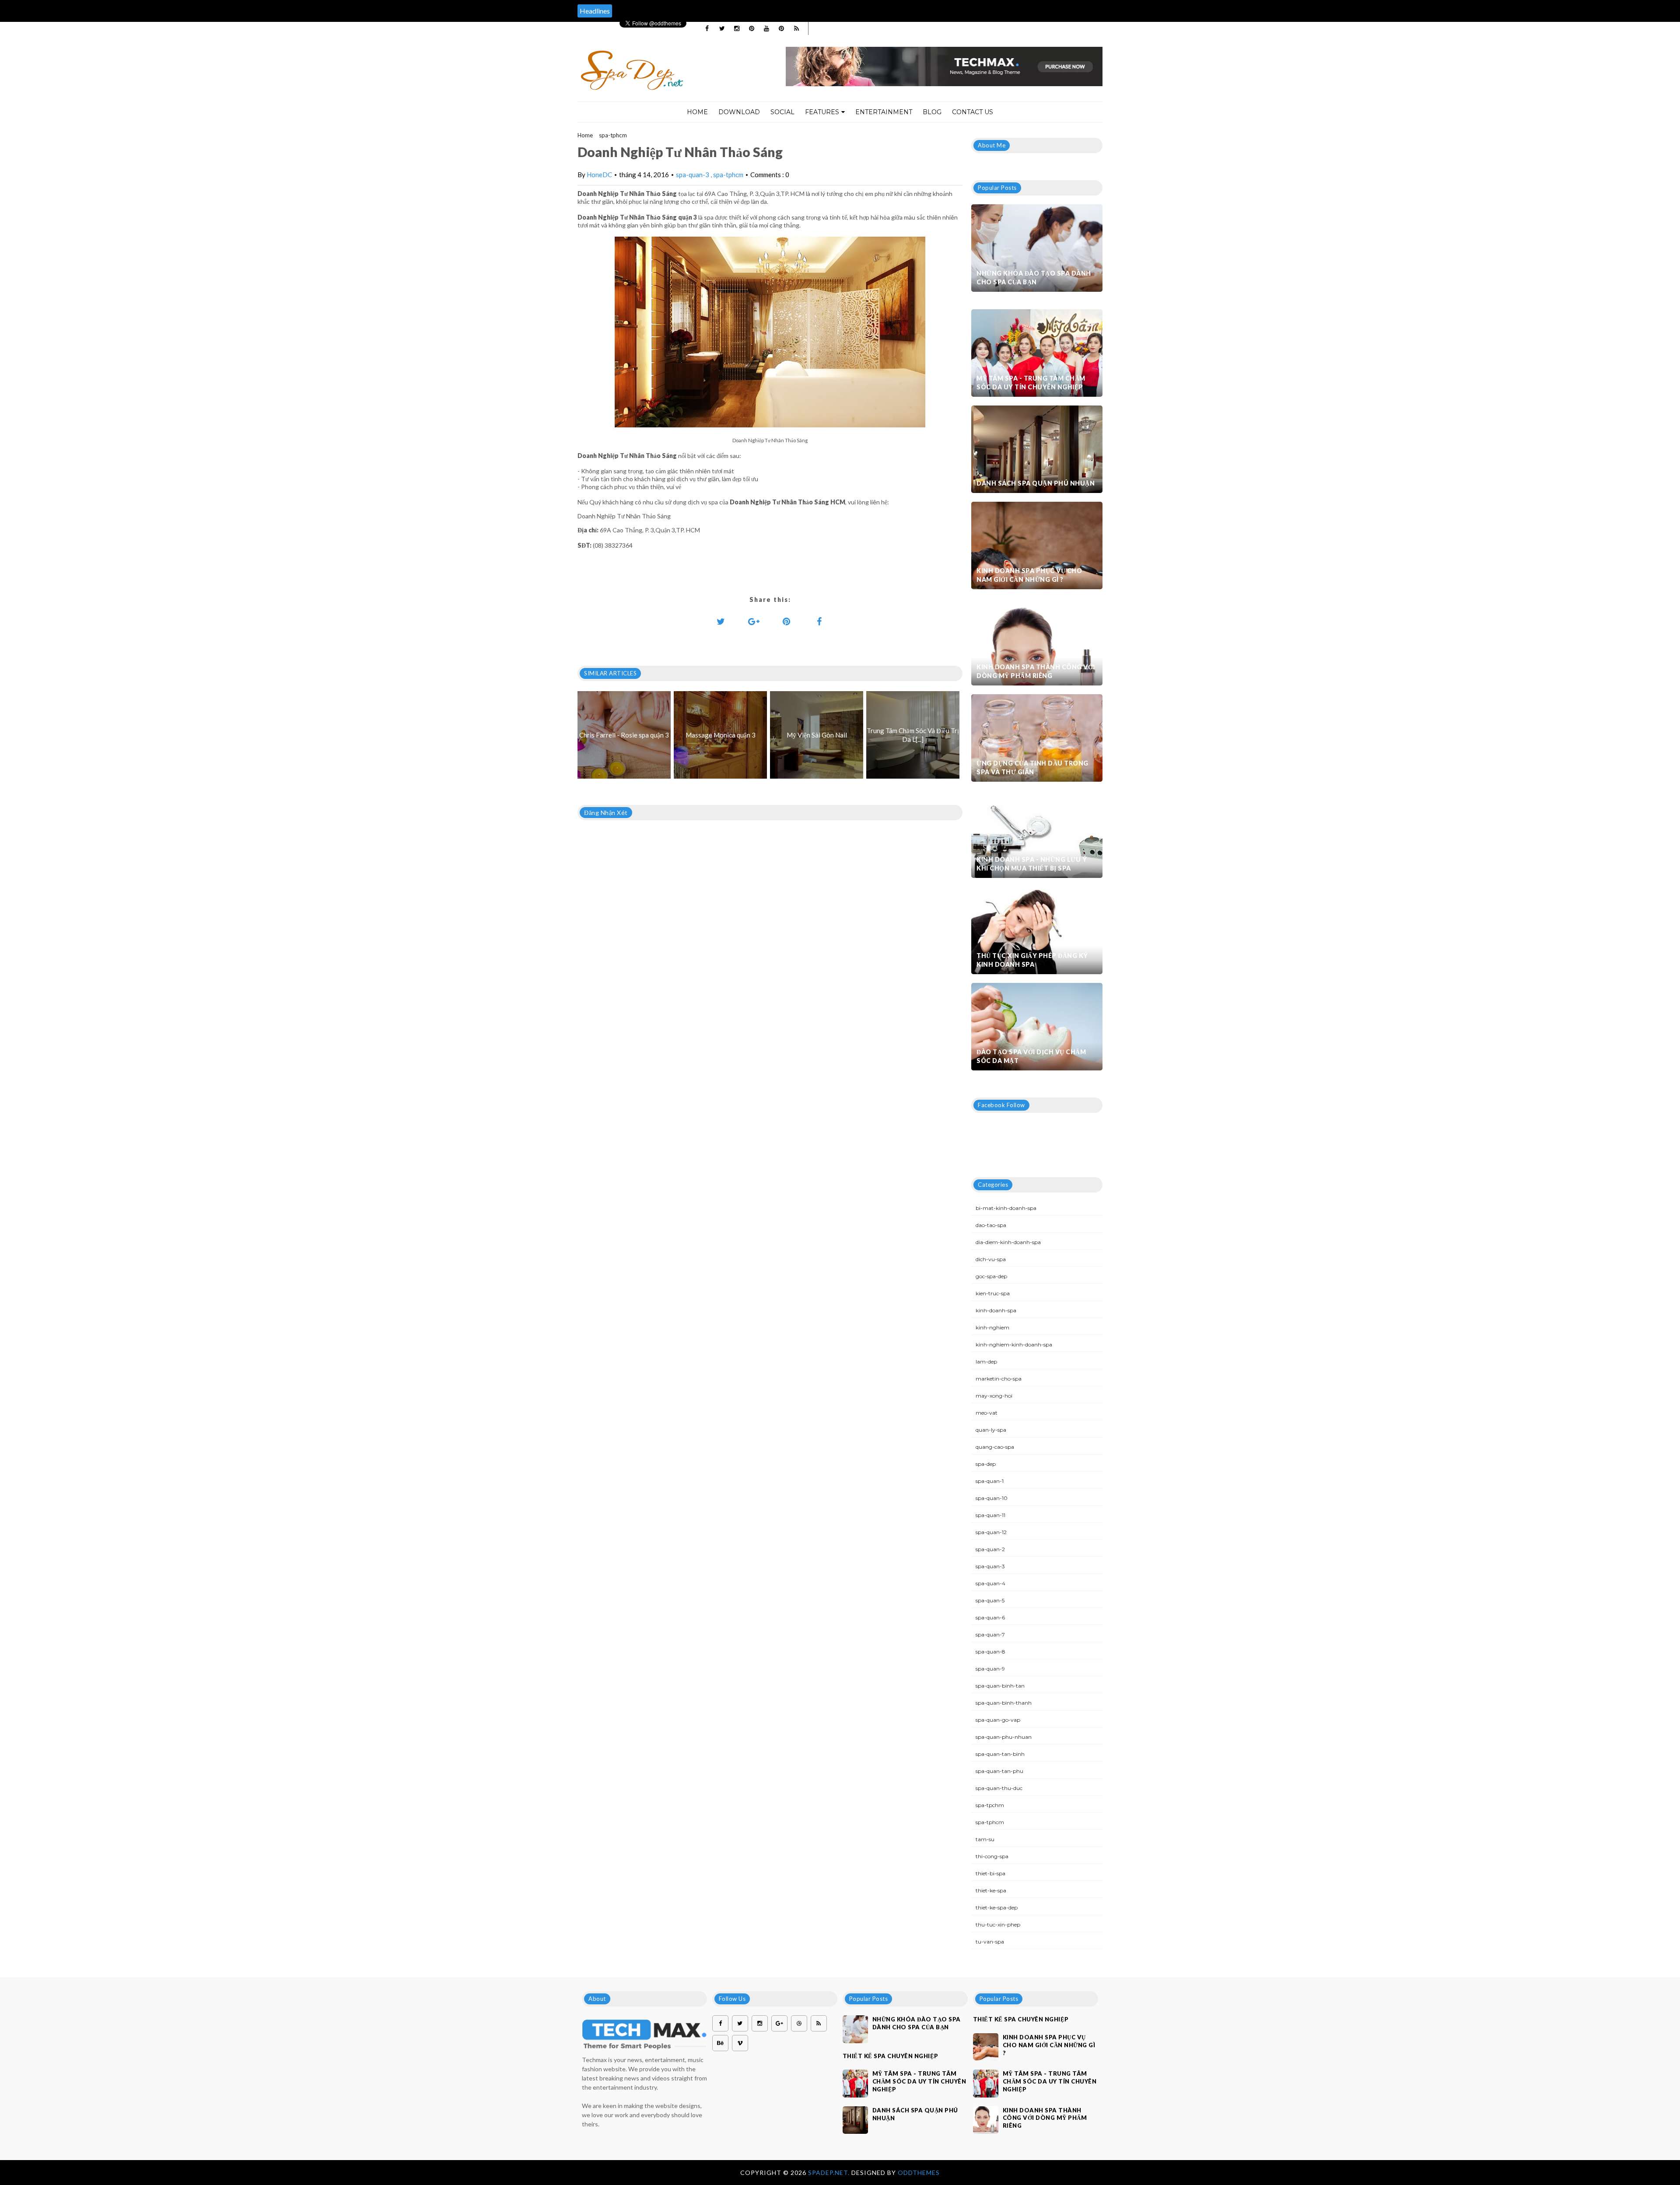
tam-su (985, 1839)
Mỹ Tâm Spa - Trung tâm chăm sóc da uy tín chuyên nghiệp (1031, 383)
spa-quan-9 (990, 1669)
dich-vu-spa (991, 1259)
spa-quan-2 (990, 1549)
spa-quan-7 (990, 1634)
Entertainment (884, 112)
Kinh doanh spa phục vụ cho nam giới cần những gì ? (1029, 575)
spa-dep (986, 1464)
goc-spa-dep (991, 1276)
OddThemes (919, 2173)
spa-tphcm (613, 135)
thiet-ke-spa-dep (997, 1907)
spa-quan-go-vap (998, 1720)
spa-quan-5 (990, 1600)
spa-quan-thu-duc (999, 1788)
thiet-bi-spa (990, 1873)
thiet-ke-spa (991, 1890)
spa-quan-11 (990, 1515)
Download (739, 112)
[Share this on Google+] (754, 621)
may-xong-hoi (994, 1396)
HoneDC (599, 175)
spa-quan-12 (991, 1532)
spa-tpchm (990, 1805)
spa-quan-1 (990, 1481)
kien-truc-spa (993, 1293)
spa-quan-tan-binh (1000, 1754)
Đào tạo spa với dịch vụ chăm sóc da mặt (1031, 1056)
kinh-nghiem (992, 1327)
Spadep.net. (830, 2173)
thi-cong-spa (992, 1856)
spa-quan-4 (990, 1583)
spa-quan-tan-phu (999, 1771)
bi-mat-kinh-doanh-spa (1006, 1208)
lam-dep (986, 1362)
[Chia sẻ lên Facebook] (819, 621)
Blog (932, 112)
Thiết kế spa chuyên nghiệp (891, 2056)
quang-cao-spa (995, 1447)
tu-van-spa (990, 1942)
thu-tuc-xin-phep (998, 1925)
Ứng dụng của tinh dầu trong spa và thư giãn (1032, 767)
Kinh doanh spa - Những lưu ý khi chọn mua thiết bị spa (1032, 864)
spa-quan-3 (693, 175)
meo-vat (987, 1413)
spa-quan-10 (992, 1498)
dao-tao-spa (991, 1225)
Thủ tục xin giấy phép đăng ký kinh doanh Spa (1032, 960)
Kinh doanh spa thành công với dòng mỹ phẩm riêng (1036, 671)
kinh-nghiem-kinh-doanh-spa (1014, 1344)
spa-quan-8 (990, 1652)
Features (822, 112)
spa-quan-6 (990, 1617)
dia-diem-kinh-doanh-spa (1008, 1242)
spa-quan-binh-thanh (1004, 1703)
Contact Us (973, 112)
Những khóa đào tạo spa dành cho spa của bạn (1034, 278)
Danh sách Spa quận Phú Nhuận (1036, 483)
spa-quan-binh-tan (1000, 1686)
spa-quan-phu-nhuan (1004, 1737)
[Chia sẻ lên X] (721, 621)
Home (697, 112)
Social (782, 112)
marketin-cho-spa (999, 1379)
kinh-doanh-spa (996, 1310)
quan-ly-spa (991, 1430)
